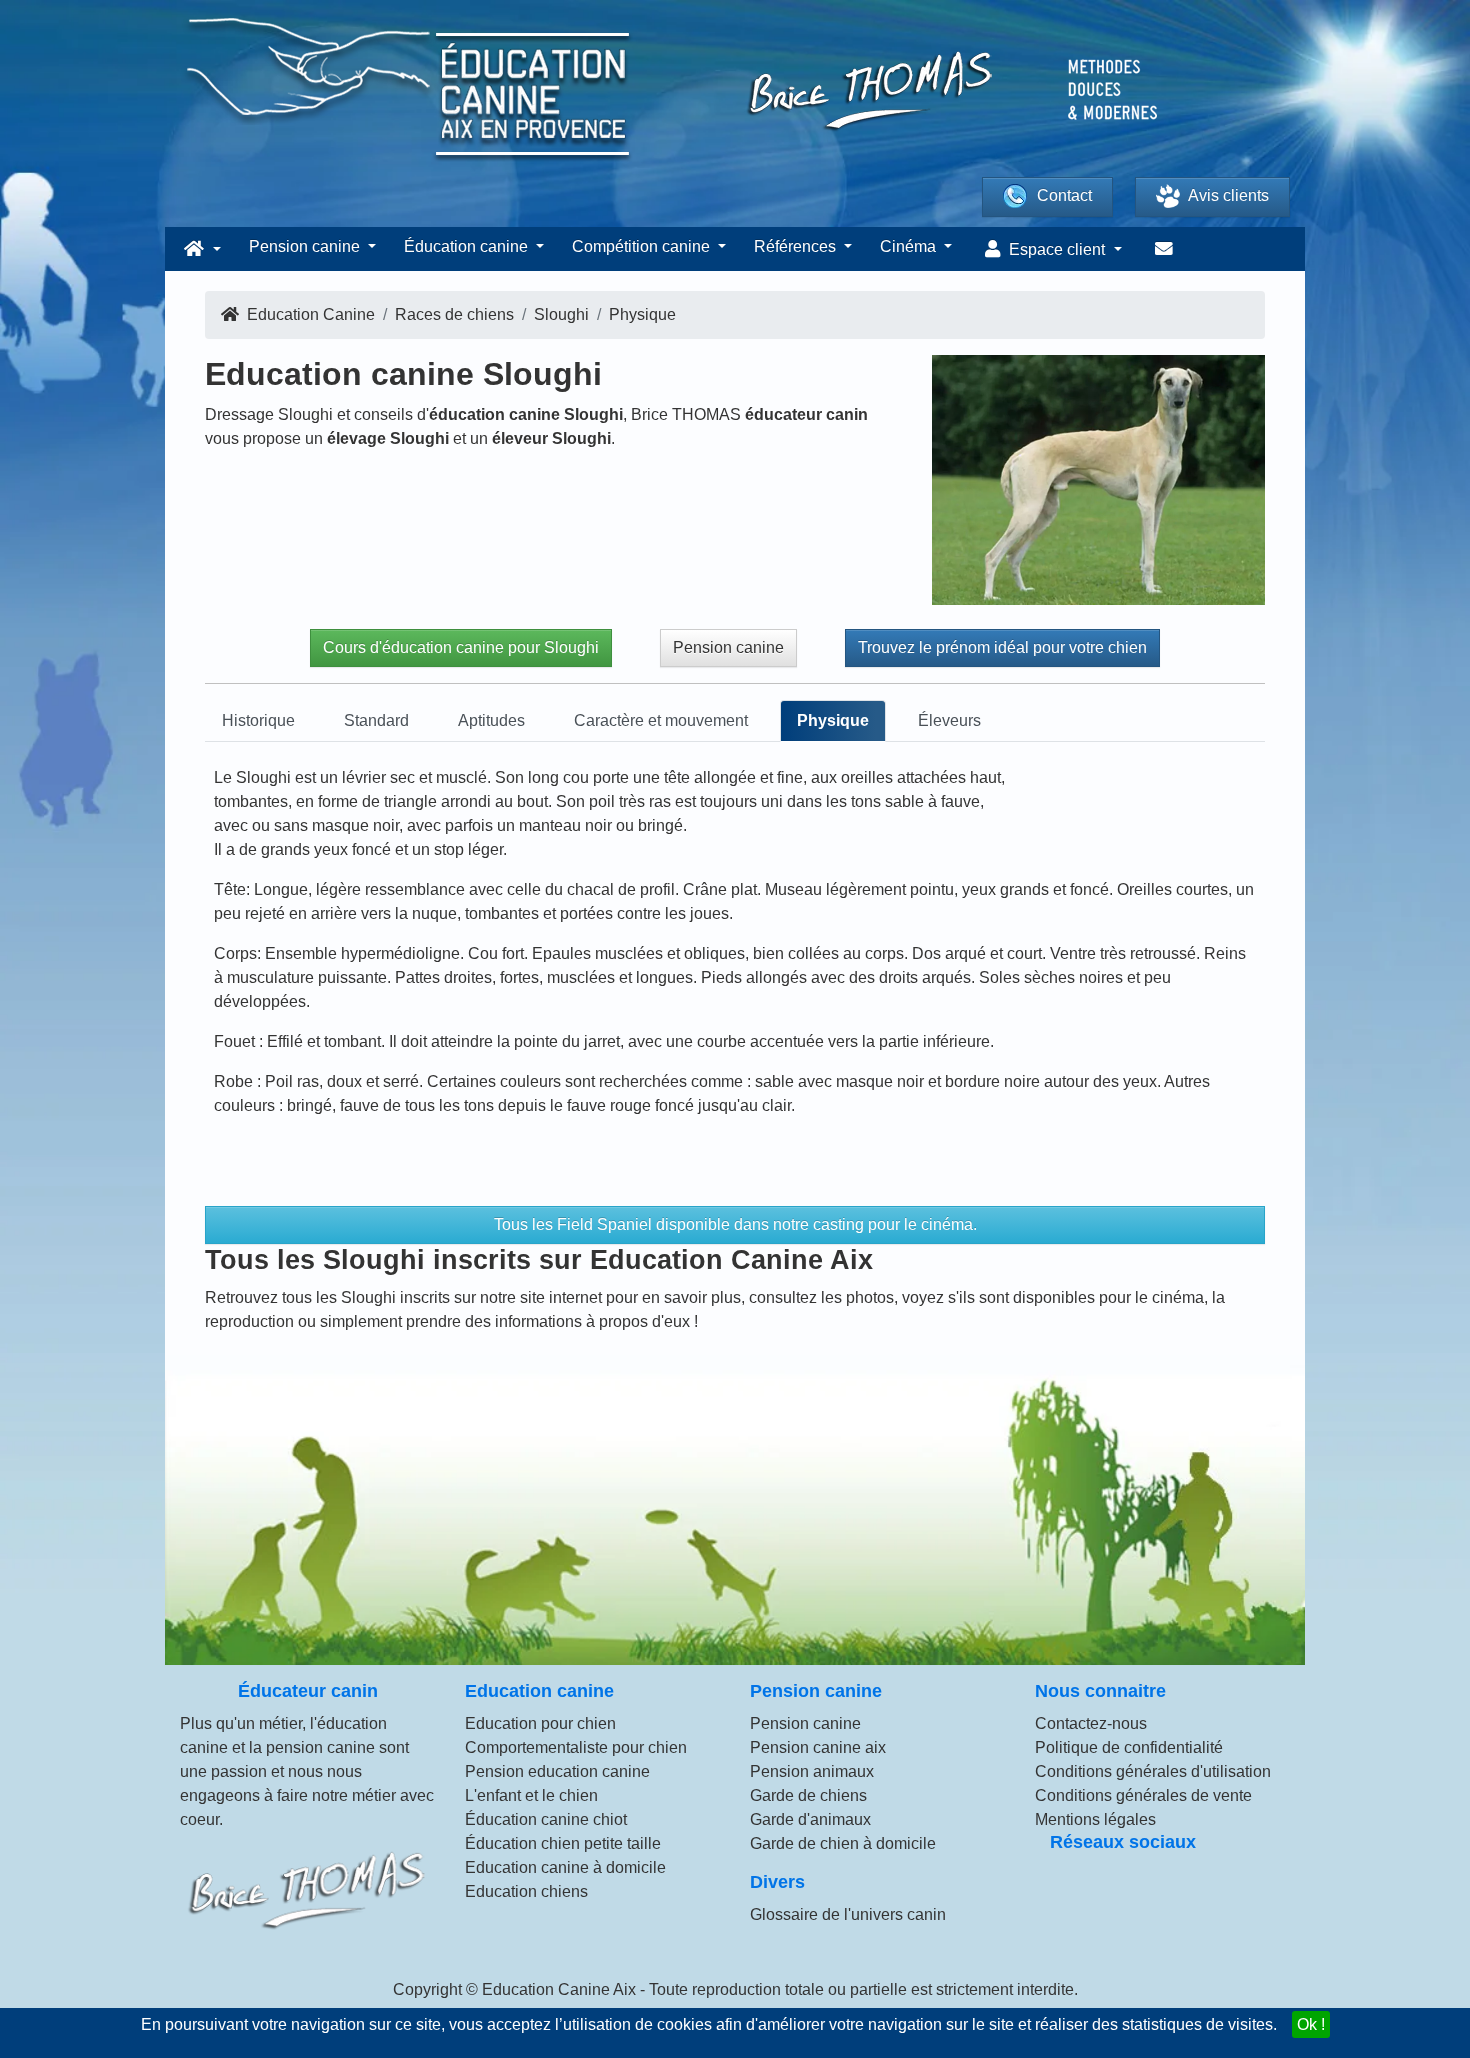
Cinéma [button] (910, 246)
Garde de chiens (808, 1795)
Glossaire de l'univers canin (848, 1914)
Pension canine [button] (306, 246)
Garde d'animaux (810, 1819)
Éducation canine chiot (546, 1819)
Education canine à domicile (565, 1867)
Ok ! (1311, 2024)
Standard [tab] (376, 720)
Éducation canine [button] (468, 246)
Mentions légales (1095, 1819)
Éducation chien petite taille (563, 1843)
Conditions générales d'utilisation (1153, 1771)
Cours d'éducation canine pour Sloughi (461, 647)
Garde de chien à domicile (843, 1843)
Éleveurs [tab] (949, 720)
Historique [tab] (258, 720)
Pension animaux (812, 1771)
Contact (1064, 195)
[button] (200, 249)
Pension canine (728, 647)
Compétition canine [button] (643, 246)
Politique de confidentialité (1129, 1747)
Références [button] (797, 246)
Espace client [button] (1057, 249)
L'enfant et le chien (531, 1795)
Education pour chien (540, 1723)
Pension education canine (557, 1771)
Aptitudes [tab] (491, 720)
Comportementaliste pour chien (576, 1747)
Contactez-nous (1091, 1723)
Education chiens (526, 1891)
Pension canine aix (818, 1747)
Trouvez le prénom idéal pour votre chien (1002, 647)
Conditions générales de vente (1143, 1795)
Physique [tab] (833, 720)
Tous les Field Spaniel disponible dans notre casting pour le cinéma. (735, 1224)
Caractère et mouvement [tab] (661, 720)
